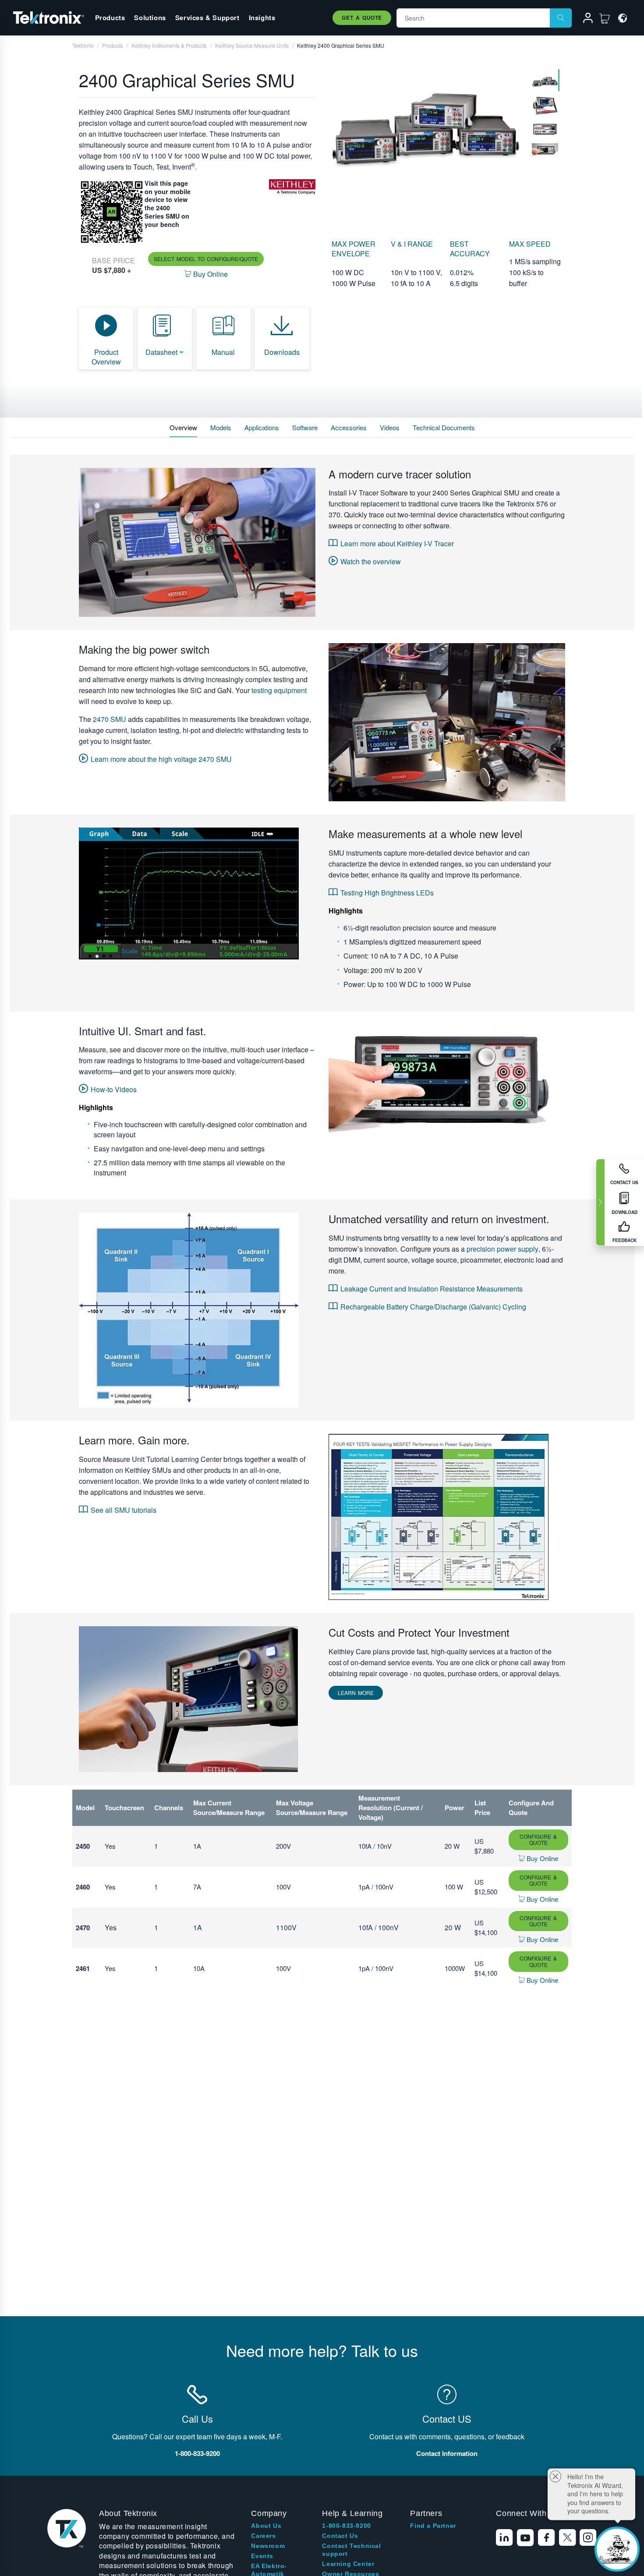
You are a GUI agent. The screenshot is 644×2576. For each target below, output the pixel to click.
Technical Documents (444, 427)
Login (584, 19)
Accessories (349, 427)
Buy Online (541, 1858)
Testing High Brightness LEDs (387, 893)
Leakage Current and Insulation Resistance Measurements (432, 1289)
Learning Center (348, 2564)
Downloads (282, 352)
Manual (223, 352)
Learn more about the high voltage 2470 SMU (161, 759)
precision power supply (502, 1249)
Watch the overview (371, 561)
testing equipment (279, 690)
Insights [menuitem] (262, 18)
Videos (390, 427)
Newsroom (268, 2546)
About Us (266, 2526)
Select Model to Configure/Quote (206, 259)
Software (305, 427)
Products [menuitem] (110, 18)
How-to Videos (114, 1089)
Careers (263, 2536)
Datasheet (161, 352)
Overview (183, 427)
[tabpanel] (426, 123)
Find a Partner (433, 2526)
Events (262, 2556)
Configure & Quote (538, 1839)
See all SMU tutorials (124, 1510)
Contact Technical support (351, 2550)
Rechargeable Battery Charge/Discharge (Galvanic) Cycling (433, 1307)
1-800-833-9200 (346, 2526)
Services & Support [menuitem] (207, 18)
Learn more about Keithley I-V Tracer (397, 543)
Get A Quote (362, 18)
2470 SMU (110, 719)
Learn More (356, 1693)
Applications (262, 427)
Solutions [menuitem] (150, 18)
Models (221, 427)
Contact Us (340, 2536)
